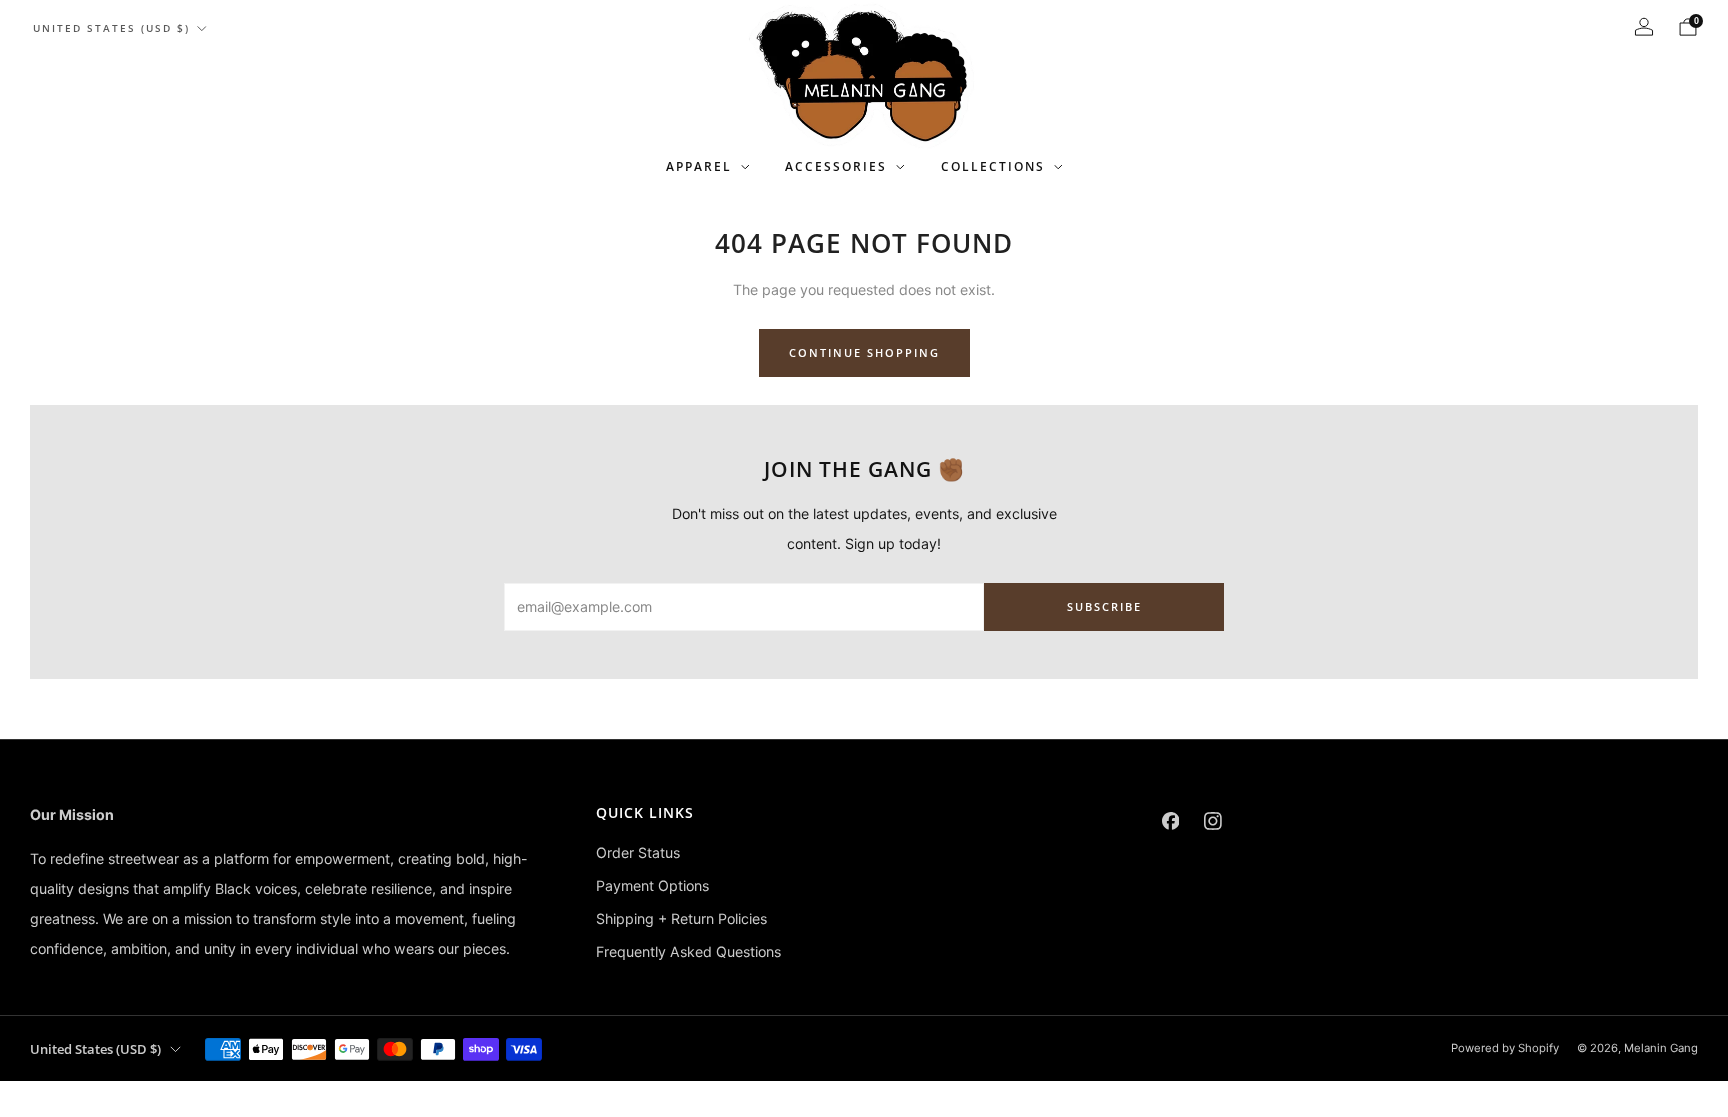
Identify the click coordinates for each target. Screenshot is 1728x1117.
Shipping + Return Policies (681, 918)
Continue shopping (864, 352)
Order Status (638, 852)
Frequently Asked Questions (688, 951)
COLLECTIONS (993, 166)
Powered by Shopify (1505, 1048)
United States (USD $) (111, 28)
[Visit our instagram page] (1213, 821)
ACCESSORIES (836, 166)
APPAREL (699, 166)
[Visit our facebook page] (1170, 821)
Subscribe (1104, 606)
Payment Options (652, 885)
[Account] (1644, 27)
